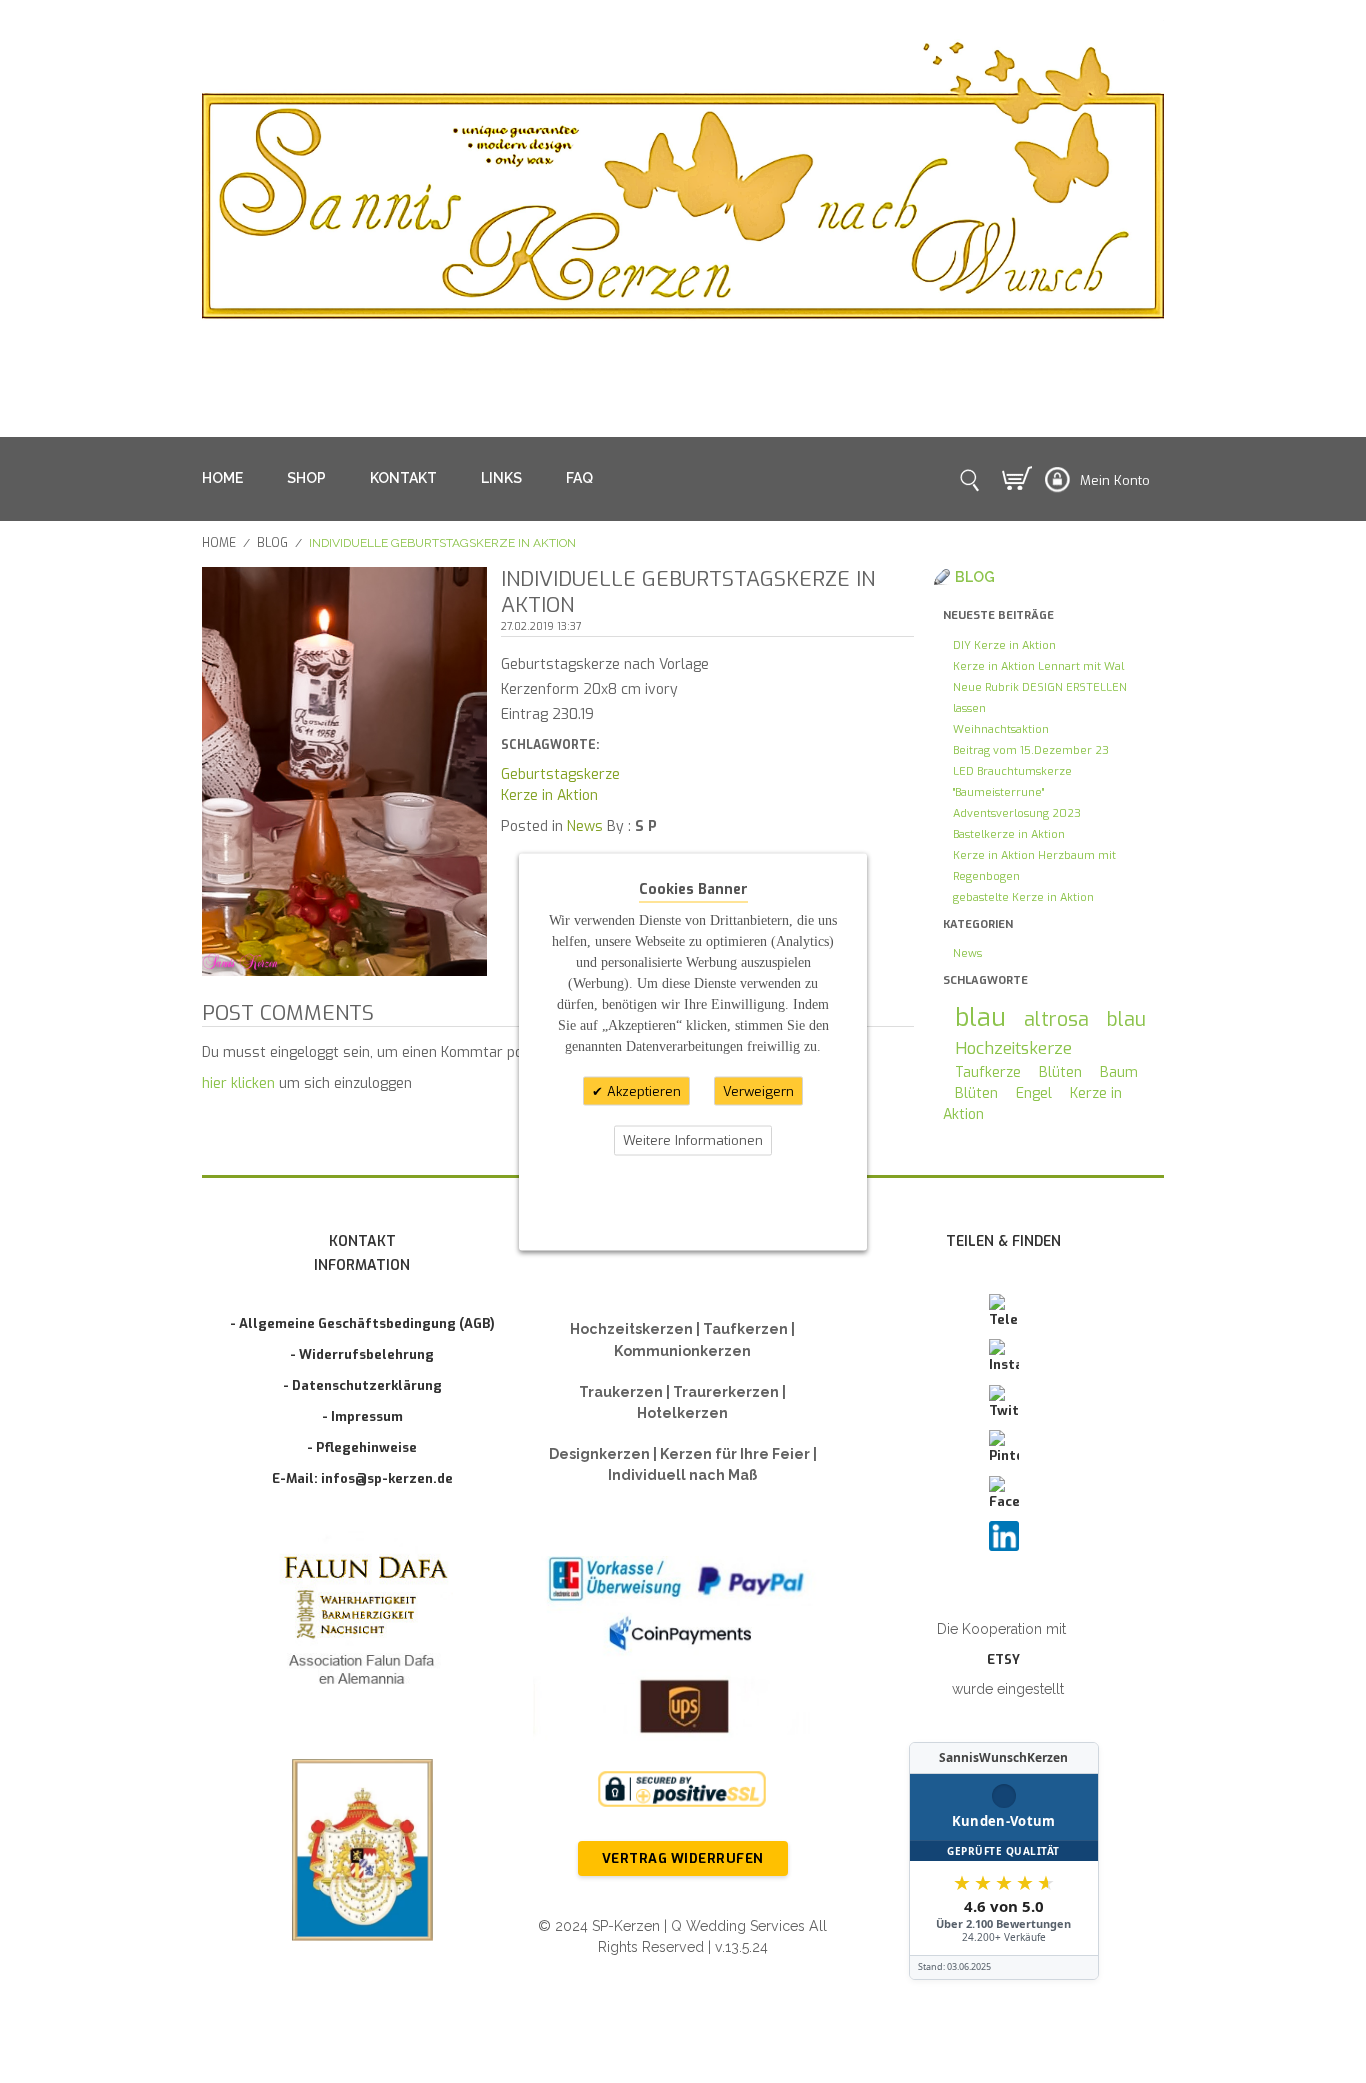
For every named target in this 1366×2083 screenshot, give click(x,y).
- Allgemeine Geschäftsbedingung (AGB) (362, 1323)
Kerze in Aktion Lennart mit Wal (1038, 666)
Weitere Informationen (693, 1140)
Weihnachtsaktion (1001, 729)
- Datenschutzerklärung (362, 1385)
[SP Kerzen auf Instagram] (1004, 1357)
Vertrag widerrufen (683, 1858)
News (585, 826)
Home (219, 543)
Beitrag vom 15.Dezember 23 (1031, 750)
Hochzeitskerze (1013, 1048)
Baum (1119, 1072)
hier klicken (238, 1083)
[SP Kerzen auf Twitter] (1004, 1403)
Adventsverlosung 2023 (1017, 813)
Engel (1034, 1093)
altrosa (1056, 1019)
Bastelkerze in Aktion (1009, 834)
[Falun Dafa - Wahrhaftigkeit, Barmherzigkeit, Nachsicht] (362, 1624)
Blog (272, 543)
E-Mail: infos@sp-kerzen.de (362, 1478)
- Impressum (362, 1416)
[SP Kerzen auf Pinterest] (1004, 1448)
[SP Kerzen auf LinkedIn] (1004, 1536)
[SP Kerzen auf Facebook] (1004, 1494)
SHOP (306, 478)
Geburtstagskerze (560, 774)
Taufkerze (988, 1072)
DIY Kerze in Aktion (1004, 645)
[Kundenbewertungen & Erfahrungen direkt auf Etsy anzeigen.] (1004, 1861)
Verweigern (758, 1090)
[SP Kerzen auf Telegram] (1004, 1312)
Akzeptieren (642, 1090)
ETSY (1003, 1659)
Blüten (1060, 1072)
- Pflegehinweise (362, 1447)
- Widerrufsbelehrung (362, 1354)
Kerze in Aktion (549, 795)
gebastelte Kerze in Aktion (1023, 897)
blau (980, 1017)
